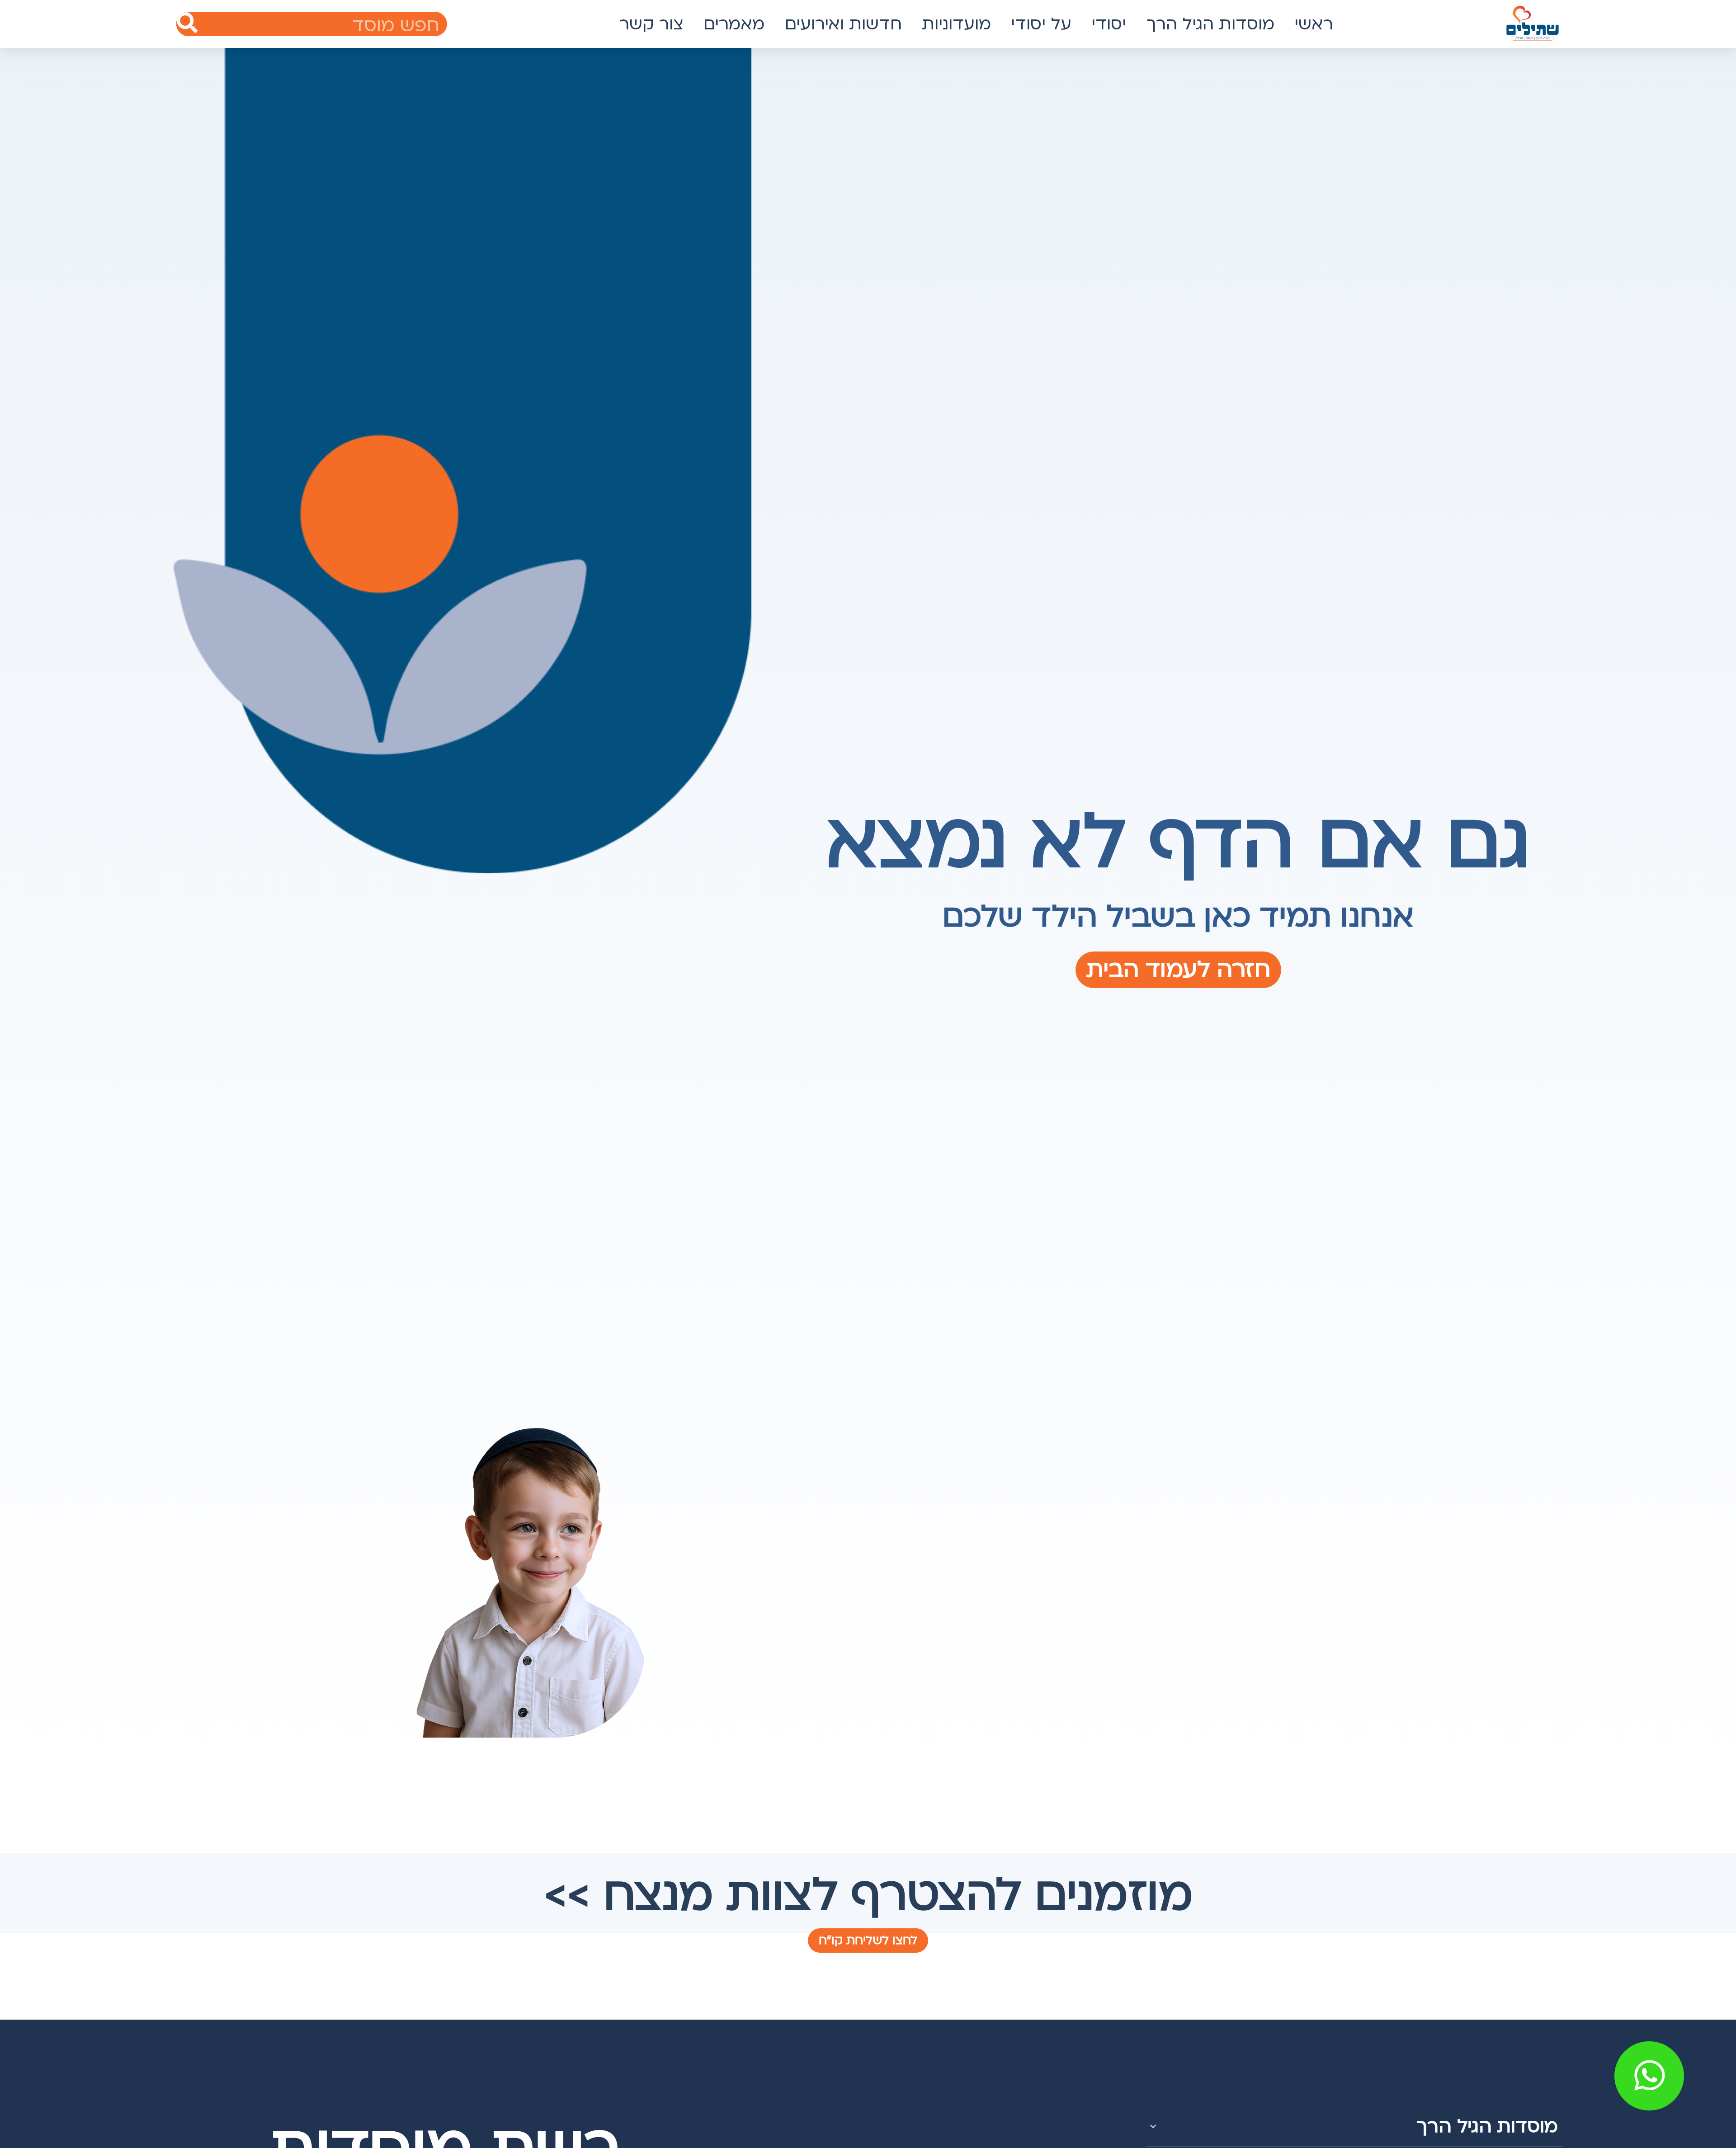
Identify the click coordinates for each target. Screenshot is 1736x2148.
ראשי (1314, 24)
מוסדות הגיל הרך (1210, 24)
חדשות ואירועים (843, 24)
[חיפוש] (187, 24)
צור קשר (651, 24)
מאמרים (734, 24)
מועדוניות (956, 24)
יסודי (1109, 24)
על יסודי (1041, 24)
